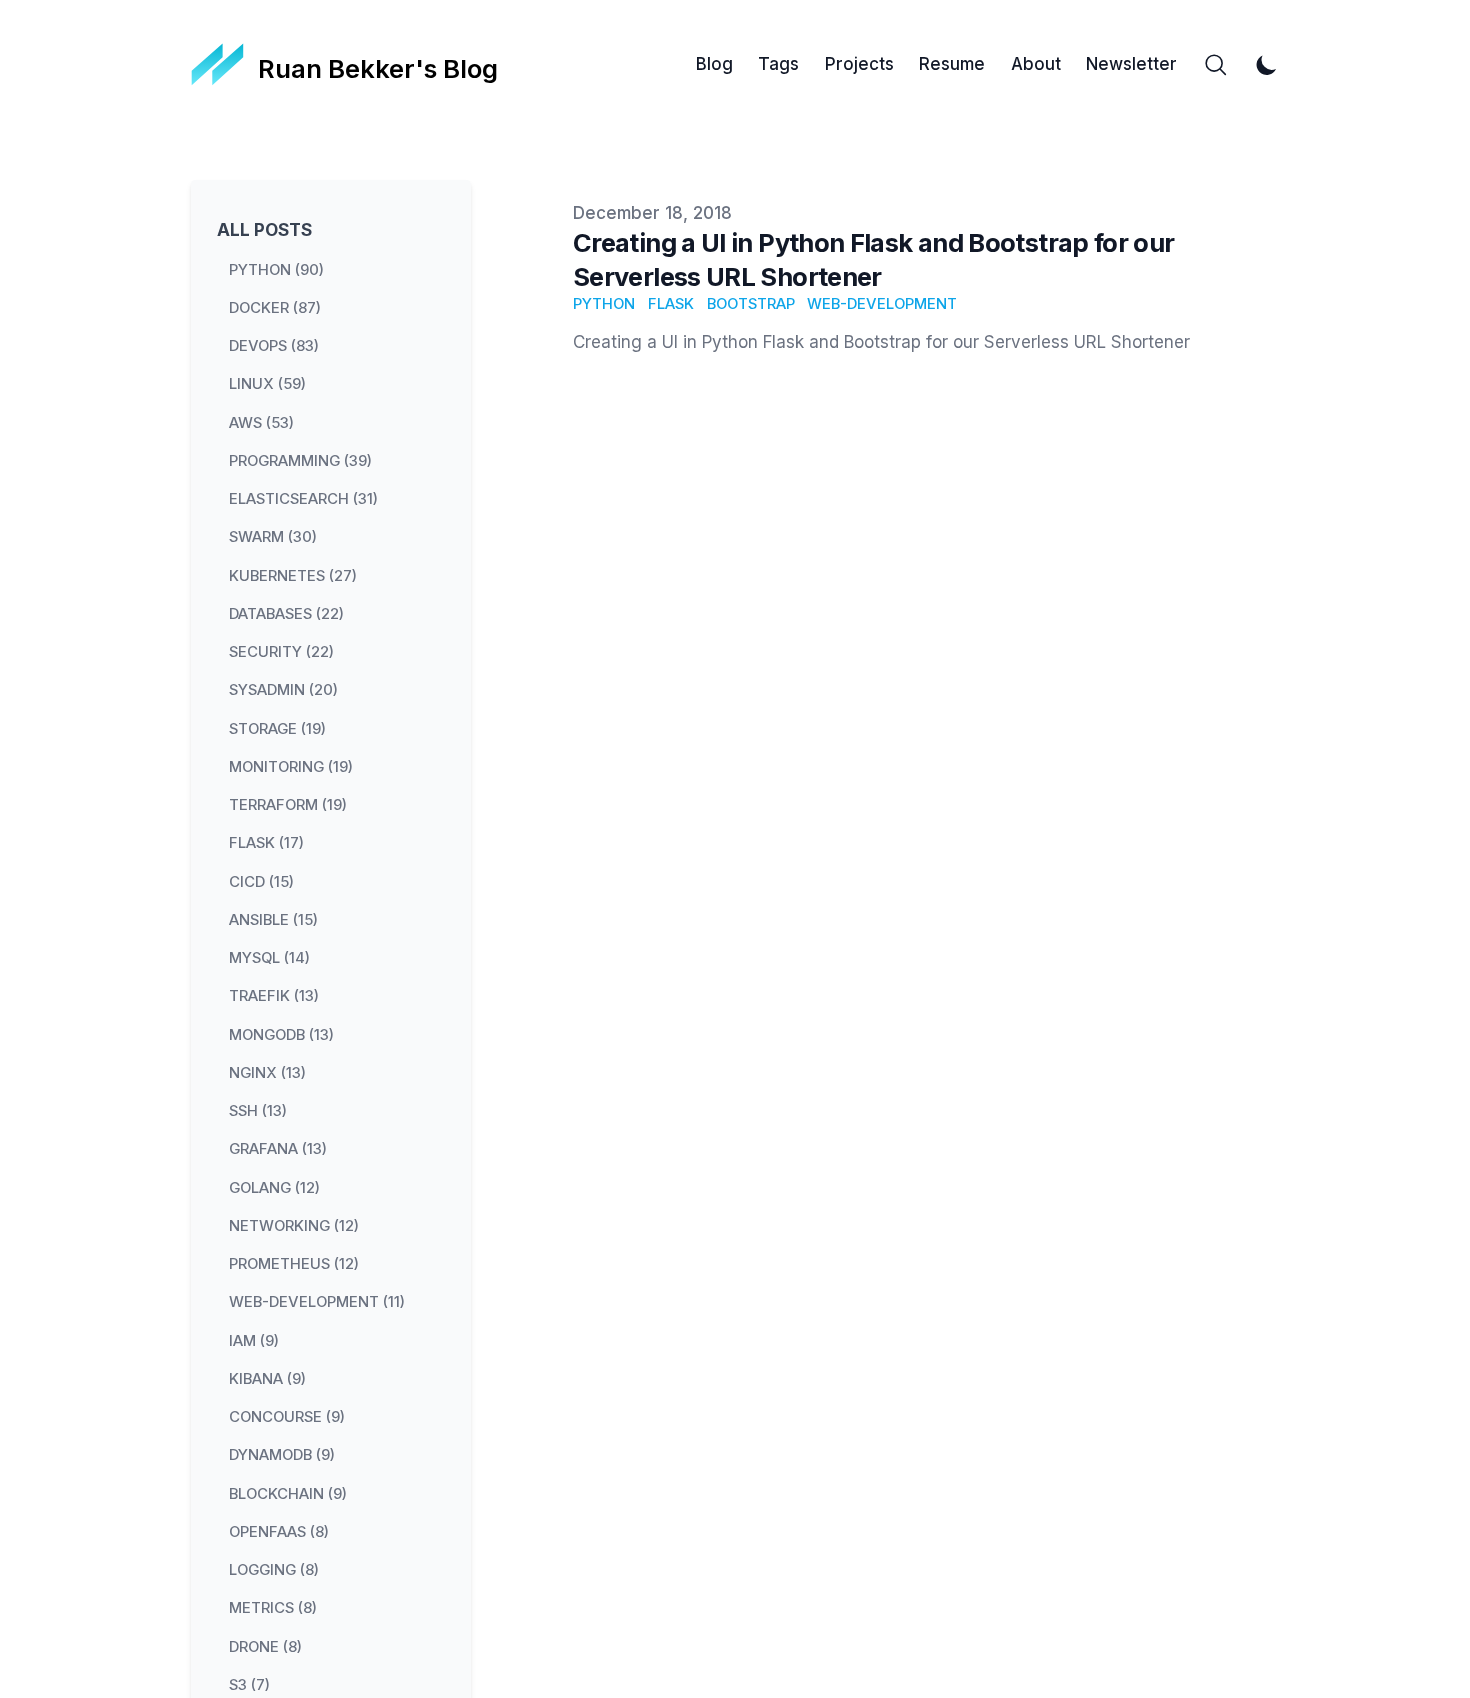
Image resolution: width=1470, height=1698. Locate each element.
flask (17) (266, 843)
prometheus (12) (294, 1264)
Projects (859, 64)
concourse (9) (287, 1417)
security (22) (281, 652)
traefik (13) (274, 996)
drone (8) (265, 1646)
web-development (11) (317, 1302)
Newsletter (1131, 64)
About (1036, 64)
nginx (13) (267, 1072)
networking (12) (294, 1225)
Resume (952, 64)
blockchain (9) (288, 1493)
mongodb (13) (281, 1034)
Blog (714, 64)
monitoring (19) (291, 766)
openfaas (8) (279, 1531)
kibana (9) (267, 1378)
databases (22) (286, 613)
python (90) (276, 269)
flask (671, 304)
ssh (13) (258, 1111)
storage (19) (277, 728)
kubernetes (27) (293, 575)
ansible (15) (273, 919)
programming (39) (300, 460)
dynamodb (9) (282, 1455)
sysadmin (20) (283, 690)
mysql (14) (269, 958)
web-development (882, 304)
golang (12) (274, 1187)
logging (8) (274, 1570)
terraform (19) (288, 805)
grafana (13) (278, 1149)
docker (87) (275, 307)
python (604, 304)
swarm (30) (273, 537)
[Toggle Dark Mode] (1267, 65)
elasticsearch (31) (303, 499)
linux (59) (267, 384)
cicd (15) (261, 881)
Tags (778, 64)
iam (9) (254, 1340)
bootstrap (751, 304)
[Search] (1216, 65)
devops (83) (274, 346)
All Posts (264, 230)
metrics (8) (273, 1608)
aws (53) (261, 422)
